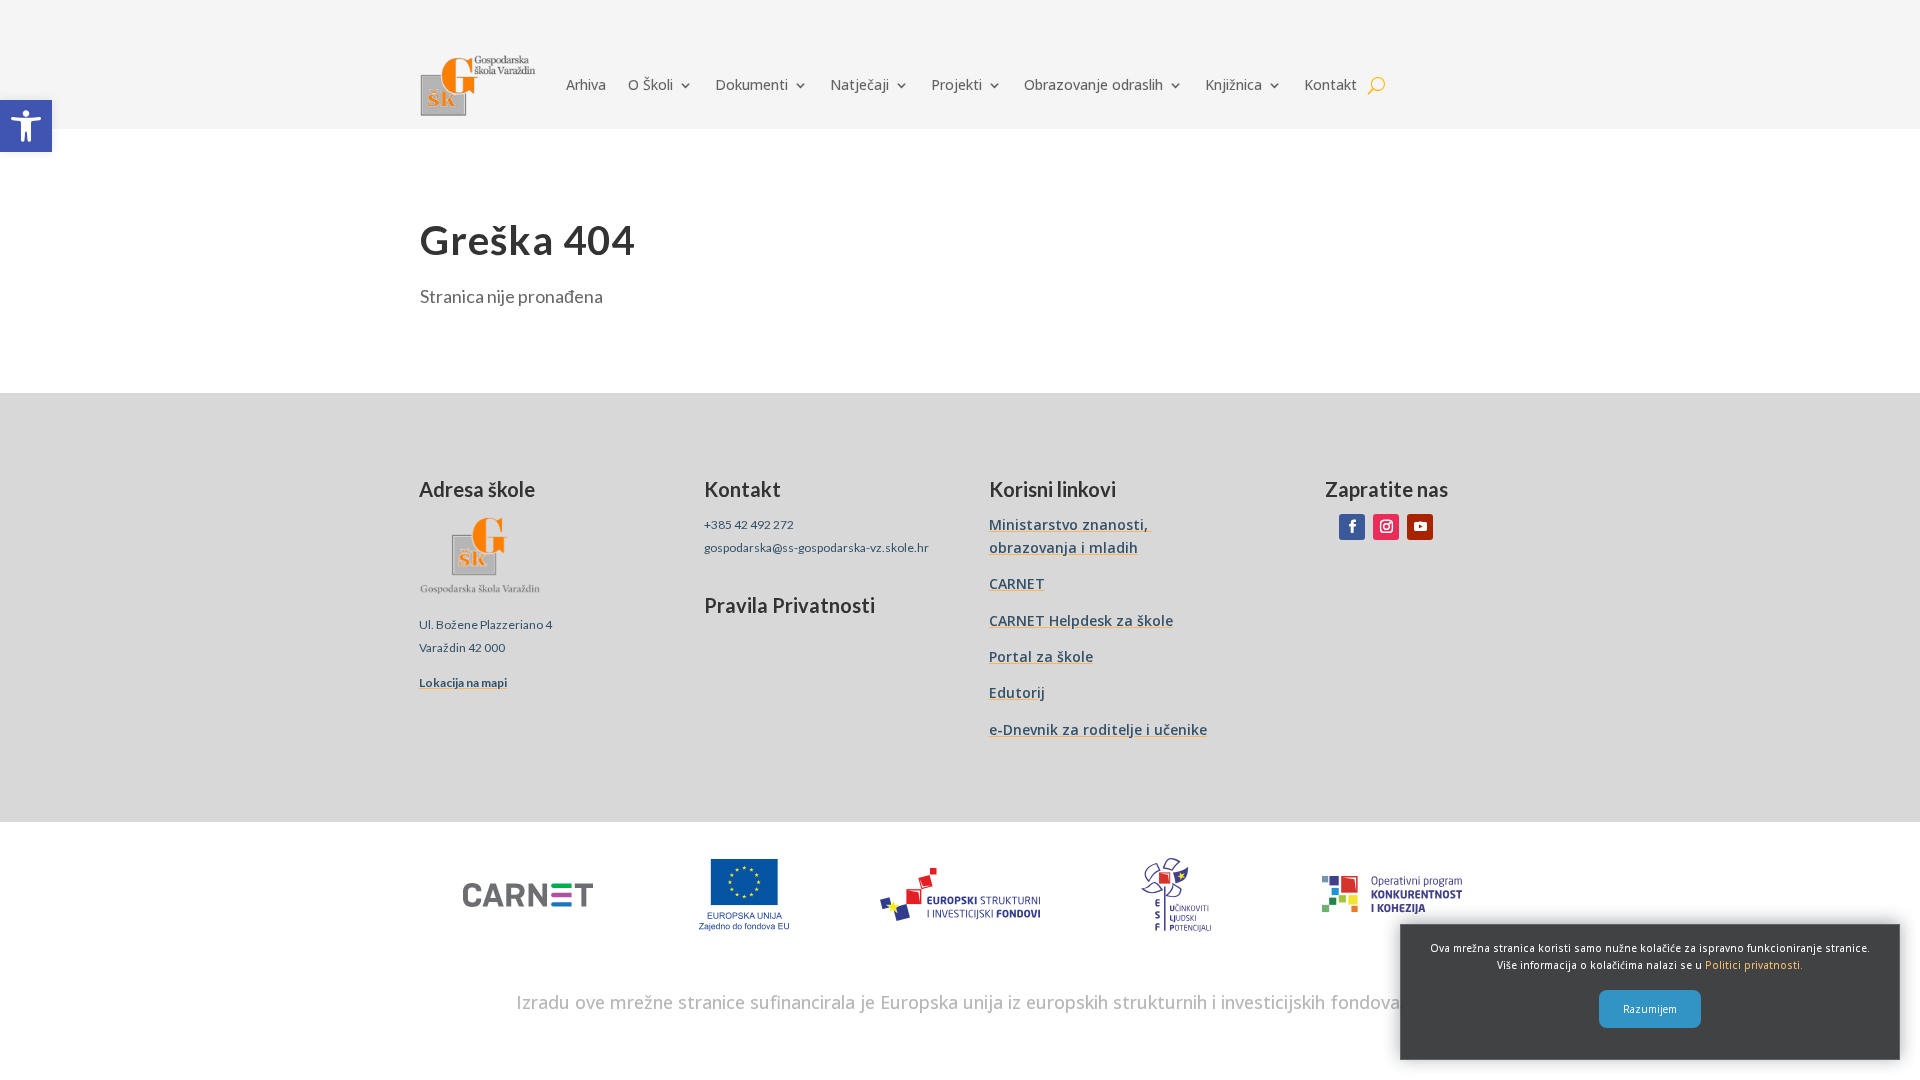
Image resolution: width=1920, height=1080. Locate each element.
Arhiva (586, 84)
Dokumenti (751, 84)
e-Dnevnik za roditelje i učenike (1098, 729)
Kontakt (1330, 84)
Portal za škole (1041, 656)
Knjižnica (1233, 84)
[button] (26, 126)
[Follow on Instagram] (1386, 527)
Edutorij (1017, 692)
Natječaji (859, 84)
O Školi (650, 84)
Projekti (956, 84)
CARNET (1017, 583)
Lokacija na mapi (463, 682)
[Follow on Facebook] (1352, 527)
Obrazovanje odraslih (1093, 84)
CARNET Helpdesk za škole (1081, 620)
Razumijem (1650, 1009)
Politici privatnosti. (1754, 965)
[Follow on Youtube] (1420, 527)
